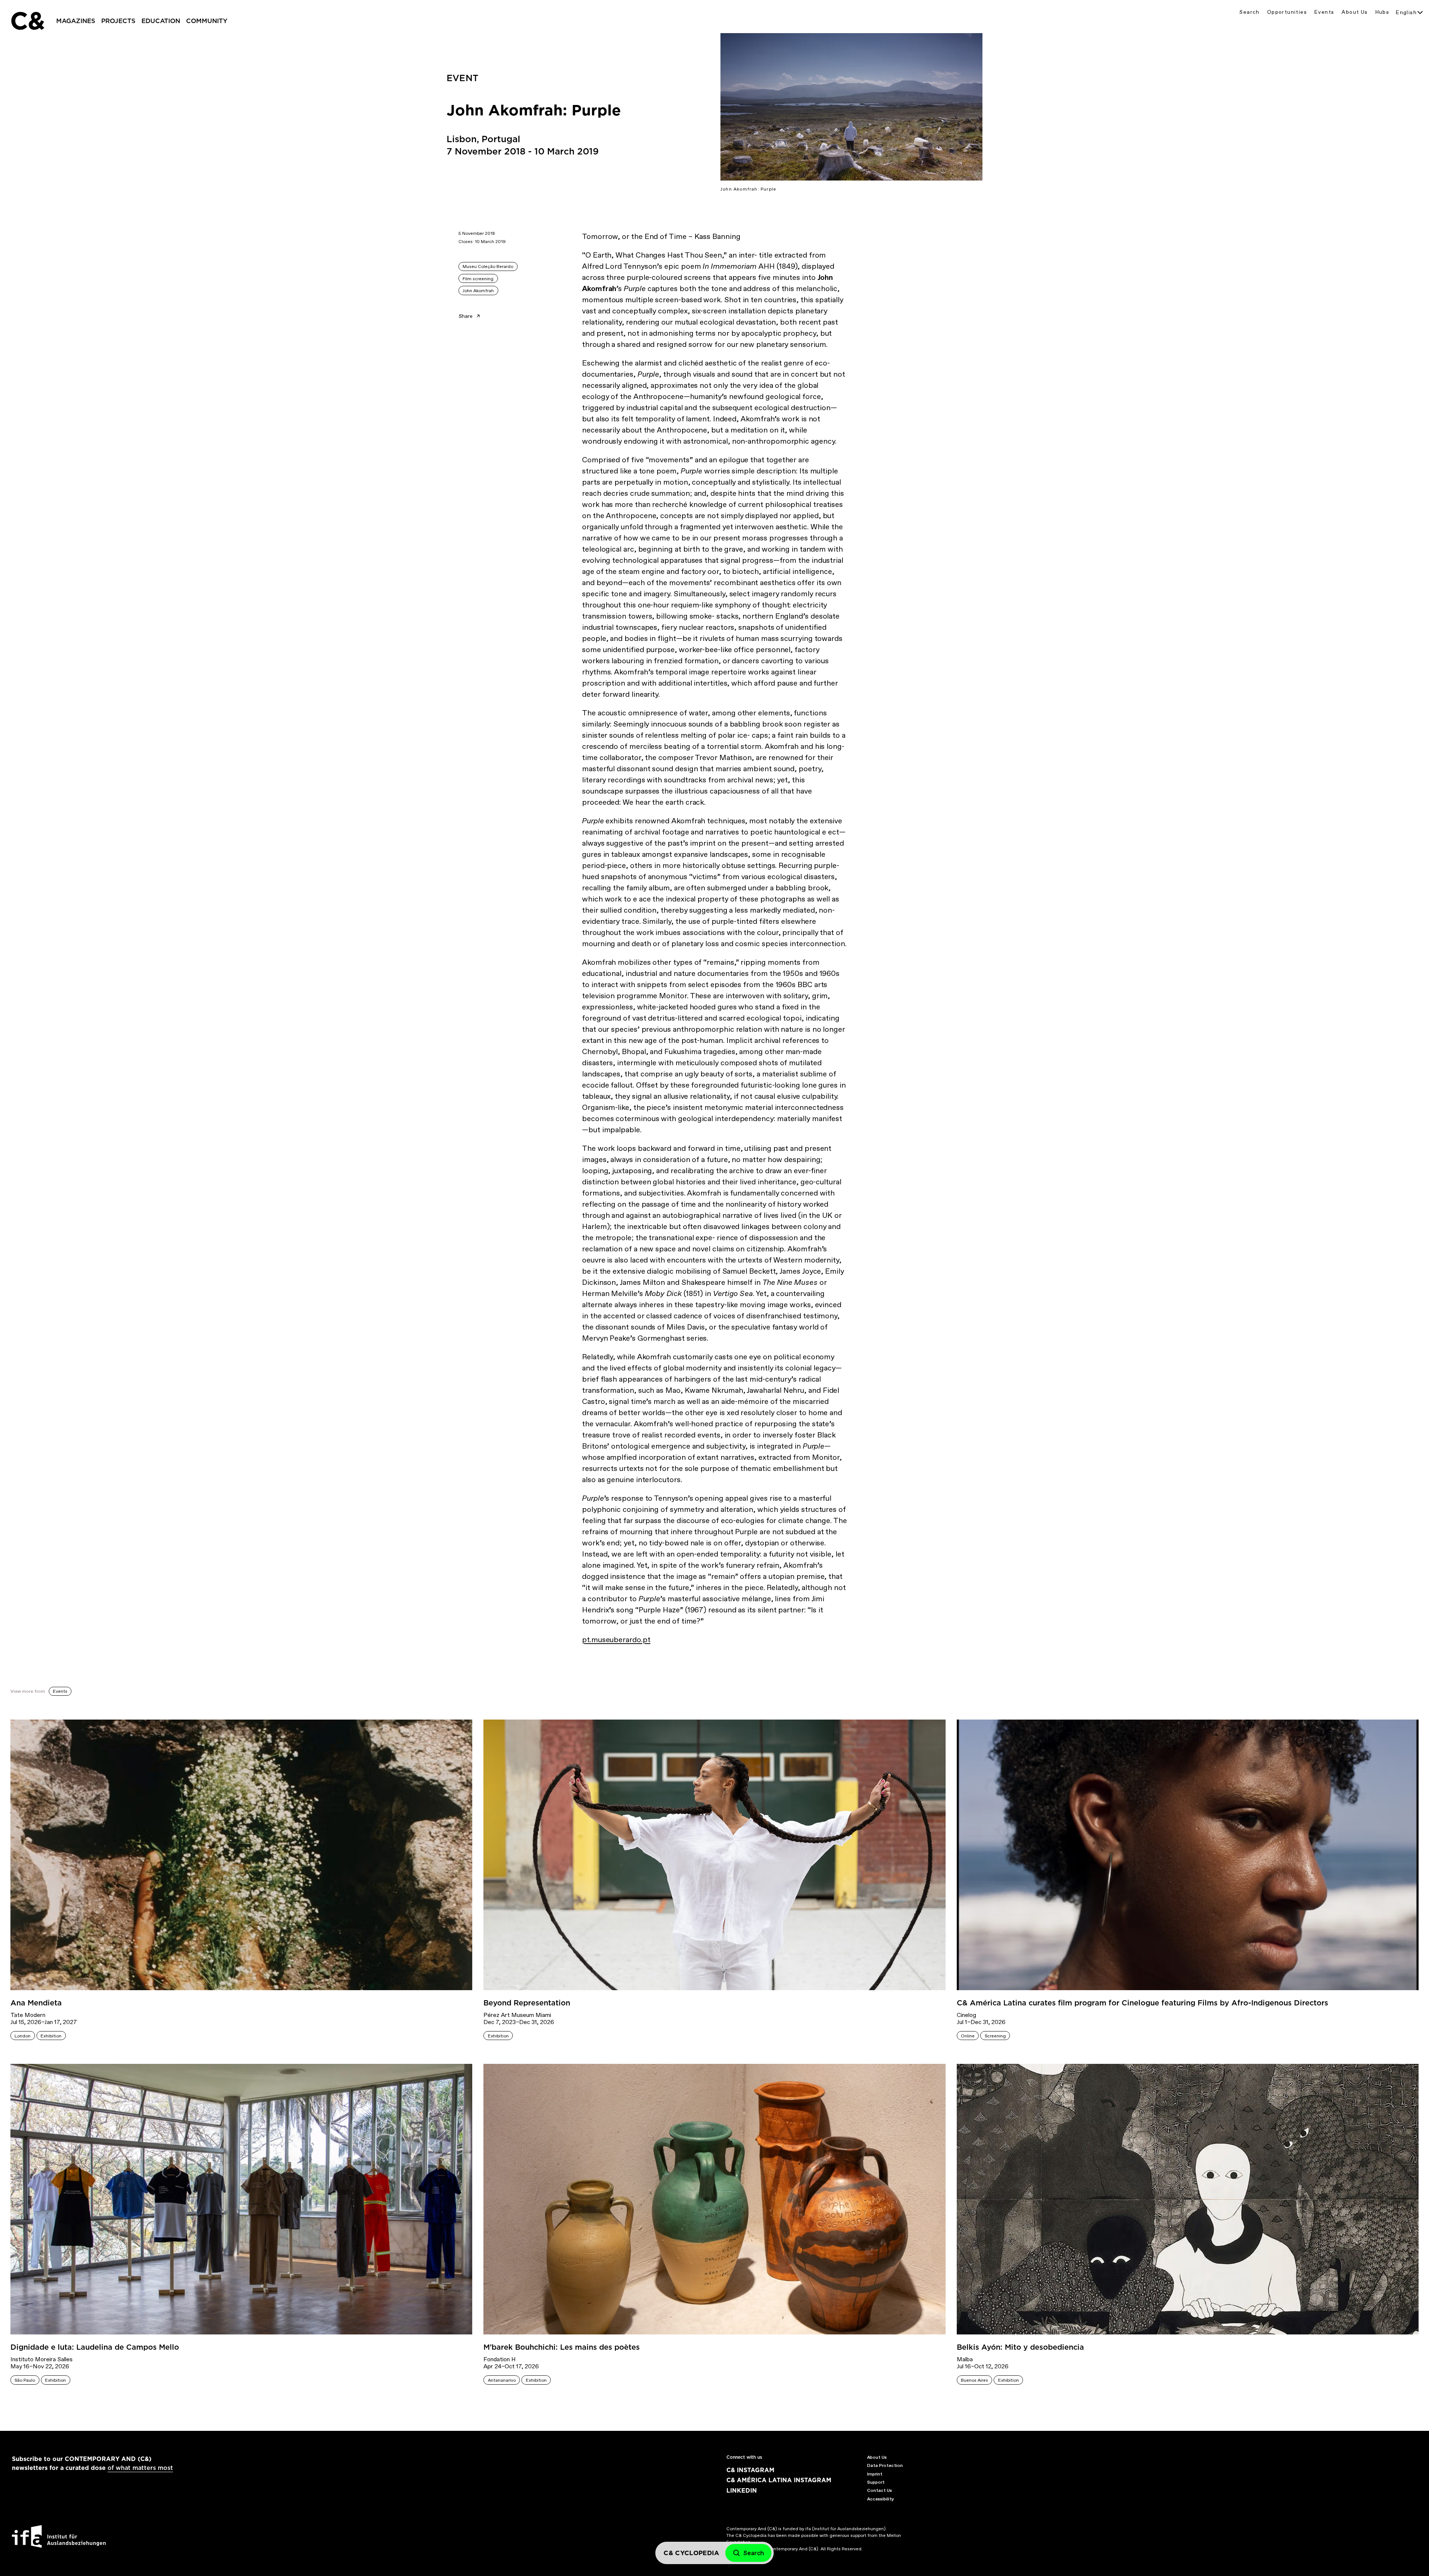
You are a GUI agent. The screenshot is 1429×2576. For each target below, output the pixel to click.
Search (1249, 12)
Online (968, 2036)
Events (1324, 12)
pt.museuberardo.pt (616, 1640)
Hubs (1382, 12)
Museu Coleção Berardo (488, 266)
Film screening (478, 279)
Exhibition (51, 2036)
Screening (995, 2036)
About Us (1355, 12)
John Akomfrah (478, 291)
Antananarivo (502, 2380)
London (23, 2036)
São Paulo (25, 2380)
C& (27, 21)
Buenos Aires (974, 2380)
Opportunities (1287, 12)
